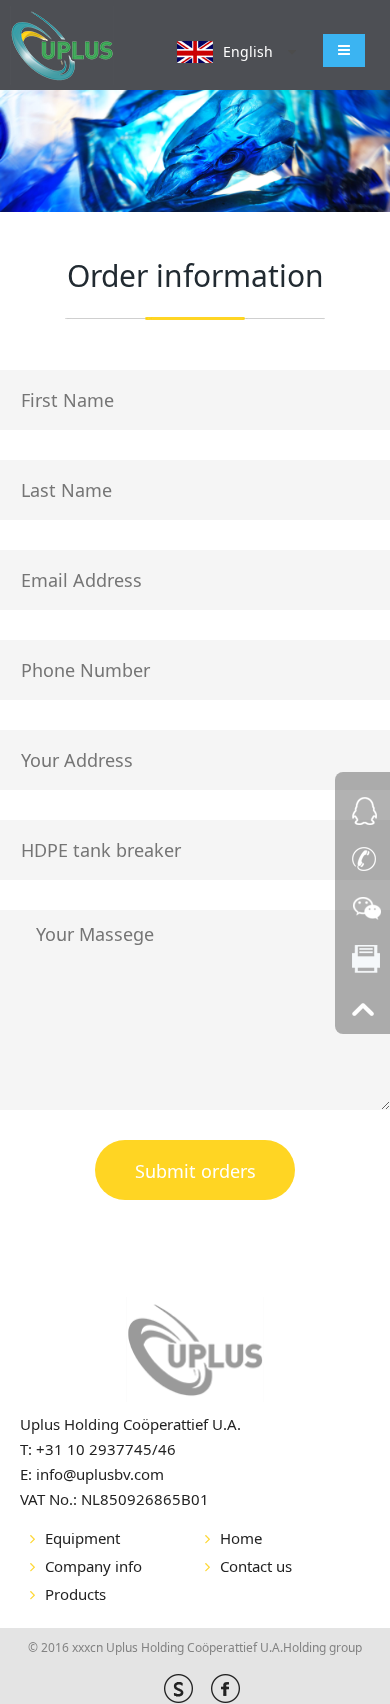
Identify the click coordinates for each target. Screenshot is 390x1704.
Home (241, 1538)
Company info (93, 1566)
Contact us (256, 1566)
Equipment (82, 1538)
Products (75, 1594)
